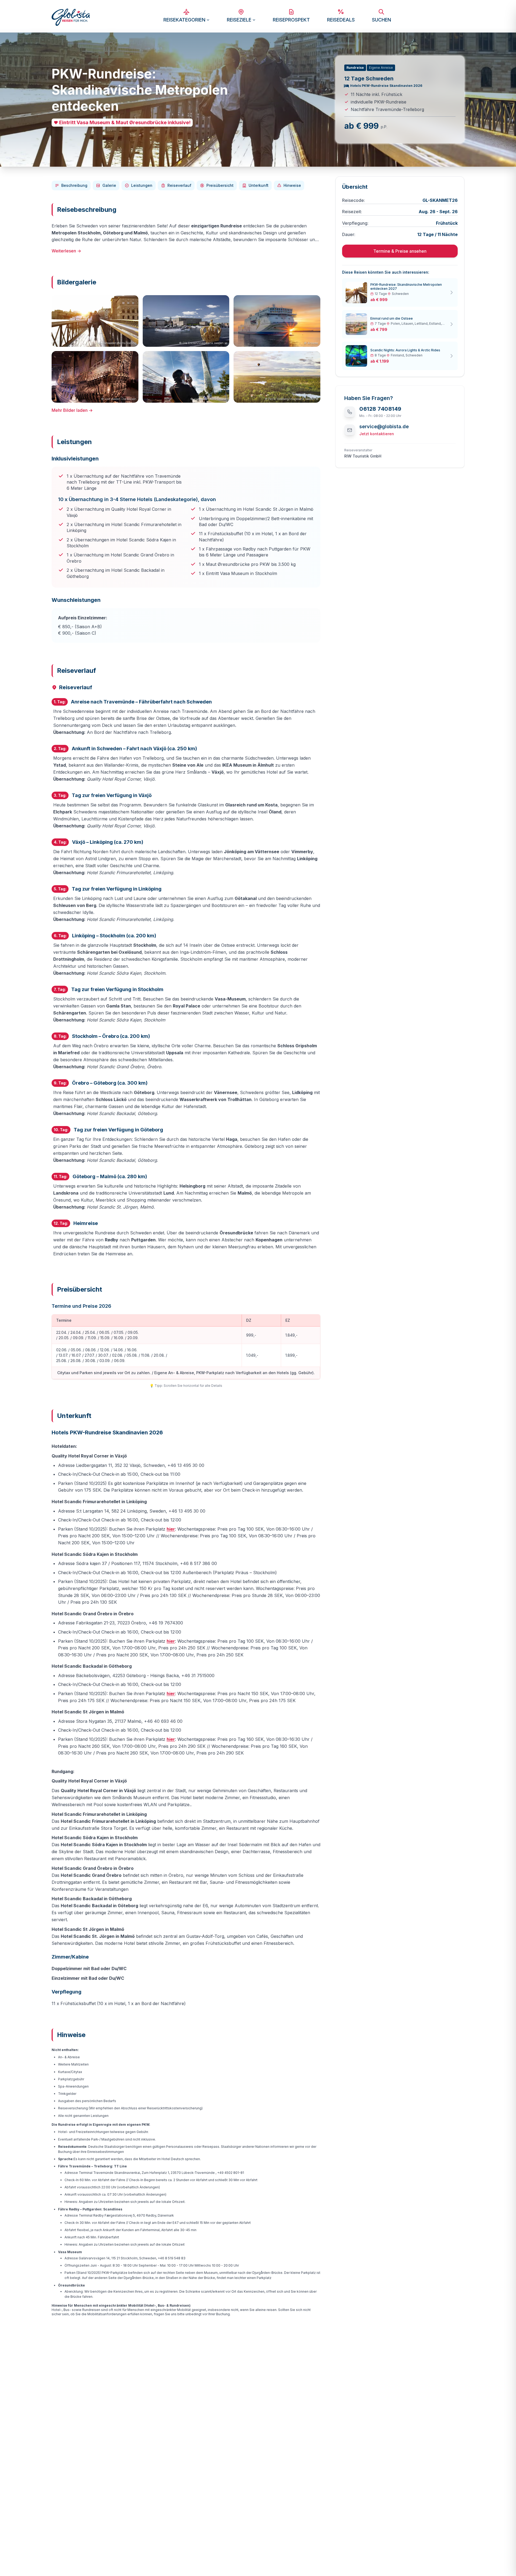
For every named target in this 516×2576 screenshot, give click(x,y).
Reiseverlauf (179, 185)
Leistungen (142, 185)
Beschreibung (74, 185)
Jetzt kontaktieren (377, 434)
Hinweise (292, 185)
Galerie (109, 185)
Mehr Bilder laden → (72, 410)
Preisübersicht (220, 185)
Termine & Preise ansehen (400, 251)
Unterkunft (259, 185)
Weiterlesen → (66, 251)
